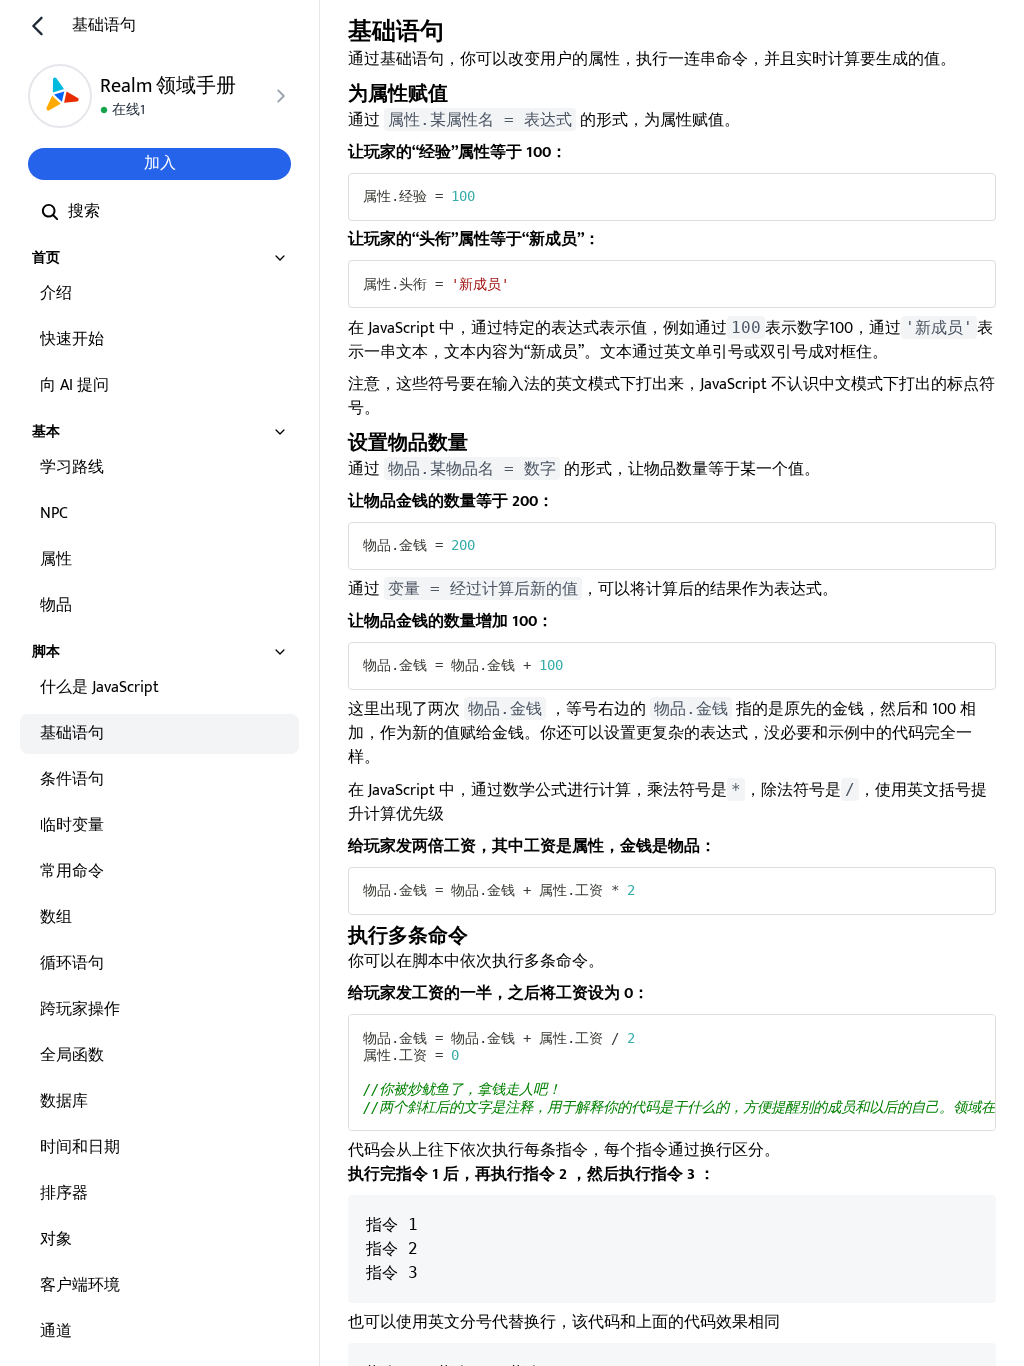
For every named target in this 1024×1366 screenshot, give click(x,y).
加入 (160, 163)
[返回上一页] (38, 26)
